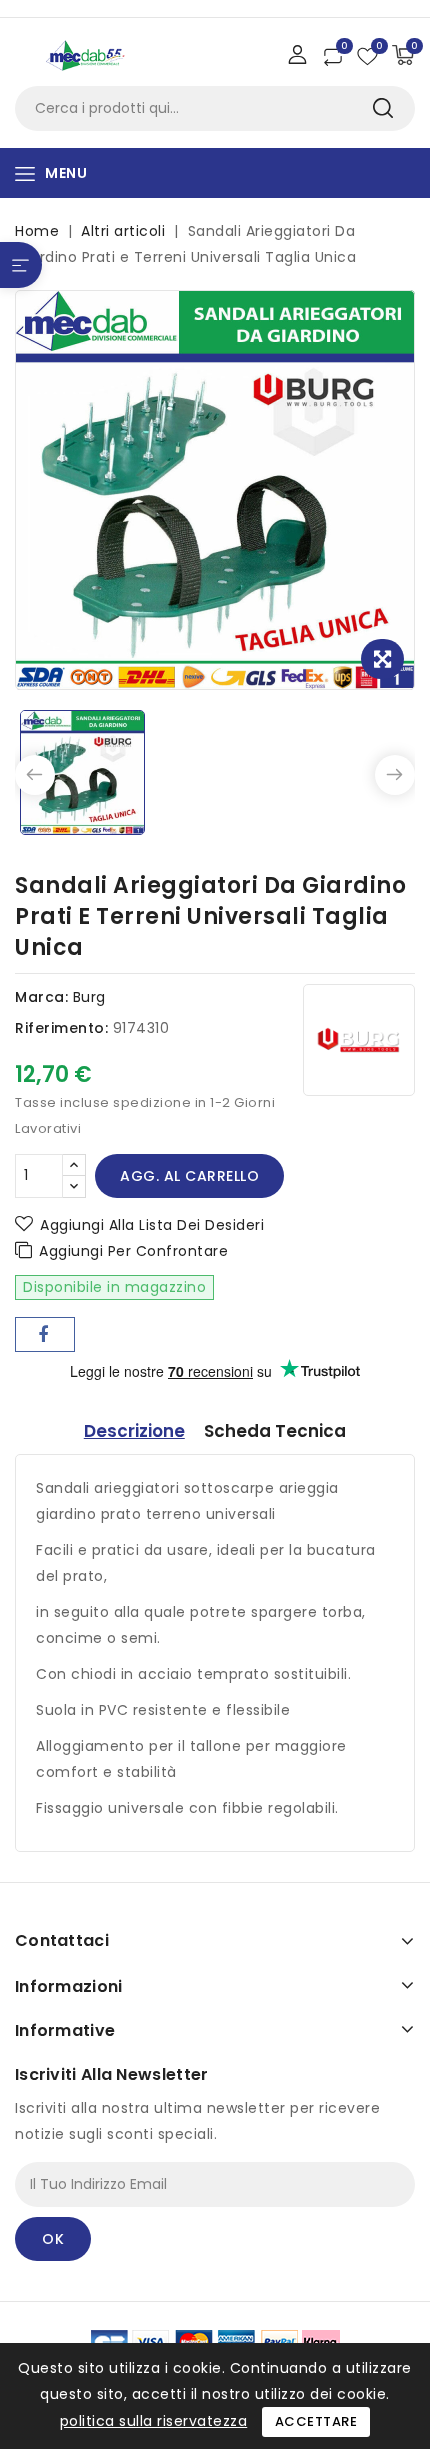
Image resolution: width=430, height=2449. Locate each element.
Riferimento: (61, 1028)
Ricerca (382, 108)
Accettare (316, 2421)
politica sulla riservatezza (154, 2421)
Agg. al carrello (189, 1176)
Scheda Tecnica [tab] (275, 1431)
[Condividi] (45, 1334)
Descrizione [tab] (134, 1431)
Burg (89, 997)
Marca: (41, 997)
